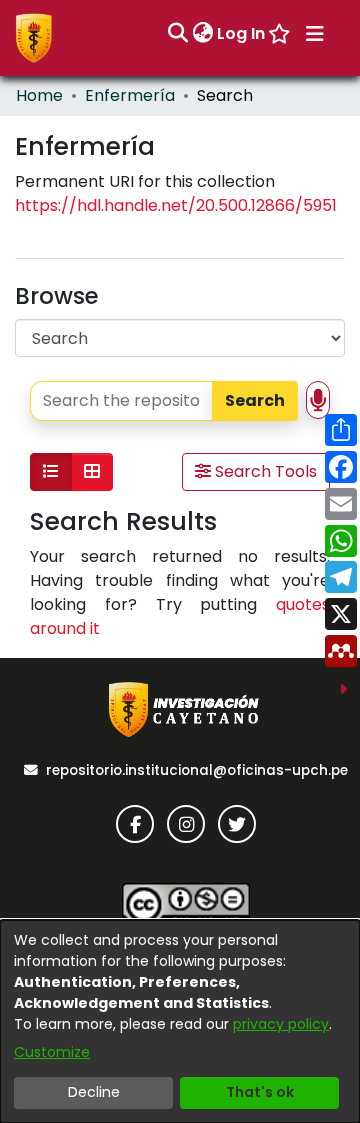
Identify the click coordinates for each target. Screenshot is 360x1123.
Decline (94, 1092)
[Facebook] (135, 824)
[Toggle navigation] (315, 34)
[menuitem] (202, 34)
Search (255, 400)
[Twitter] (237, 824)
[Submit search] (177, 34)
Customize (52, 1052)
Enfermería (130, 95)
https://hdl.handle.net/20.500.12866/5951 (176, 205)
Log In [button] (242, 33)
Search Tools (264, 471)
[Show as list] (51, 472)
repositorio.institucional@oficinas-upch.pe (197, 770)
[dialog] (180, 1021)
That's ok (260, 1092)
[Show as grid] (92, 472)
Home (39, 95)
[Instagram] (186, 824)
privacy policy (281, 1024)
